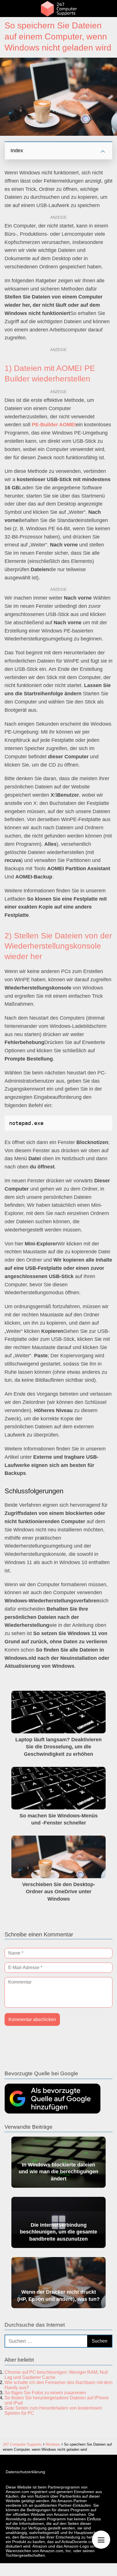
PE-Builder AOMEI (54, 425)
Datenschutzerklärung (25, 2472)
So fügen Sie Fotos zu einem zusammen (45, 2393)
